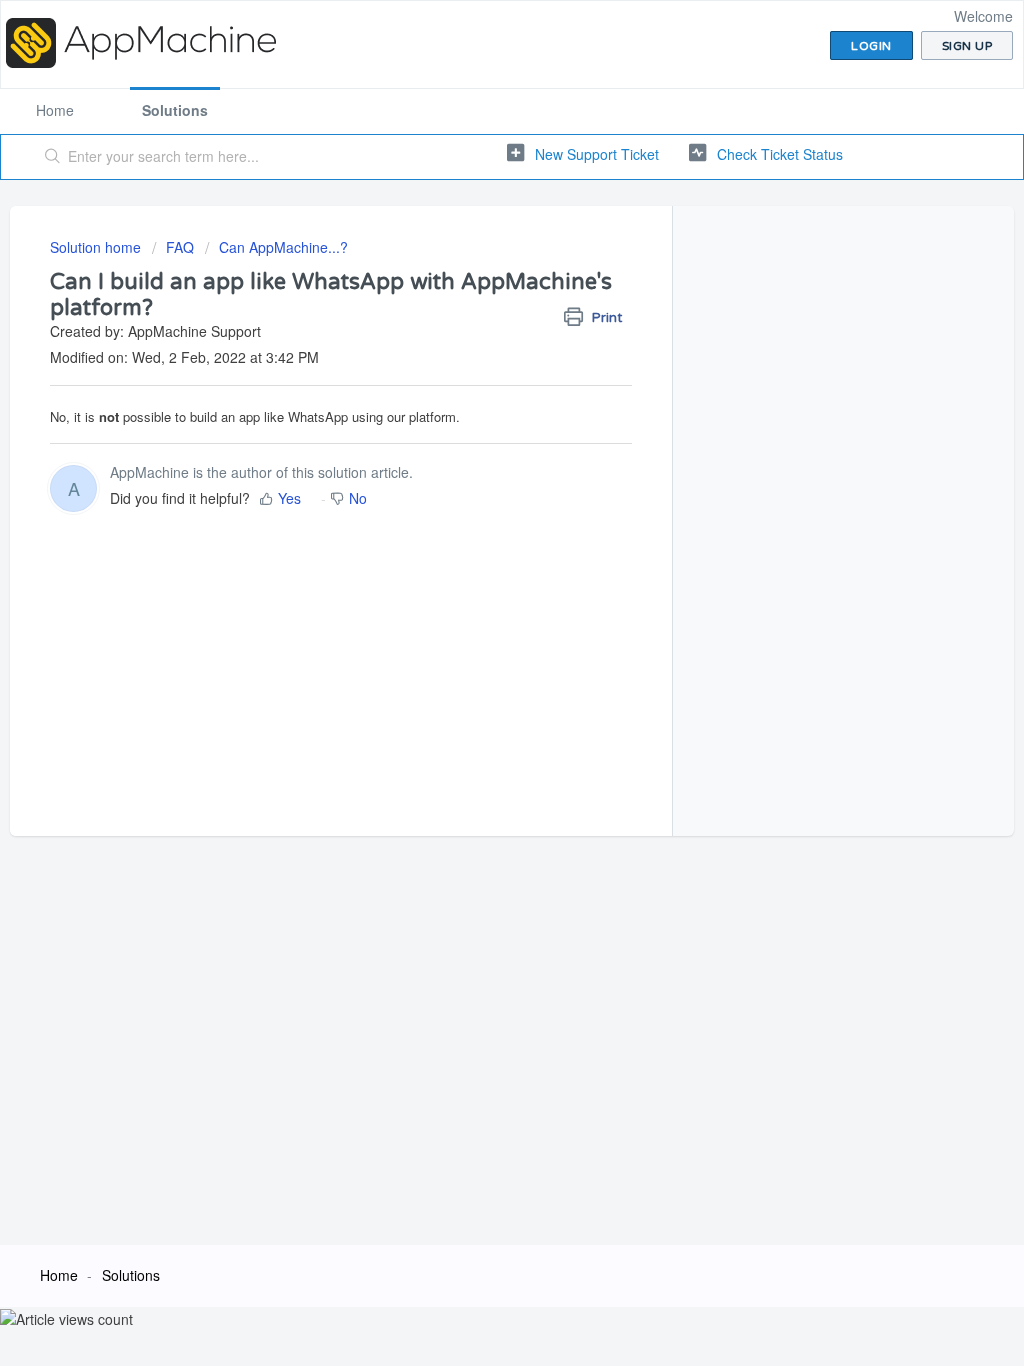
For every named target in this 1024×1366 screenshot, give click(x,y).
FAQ (180, 247)
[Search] (53, 157)
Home (55, 110)
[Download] (475, 425)
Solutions (175, 110)
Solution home (97, 247)
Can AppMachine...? (283, 247)
